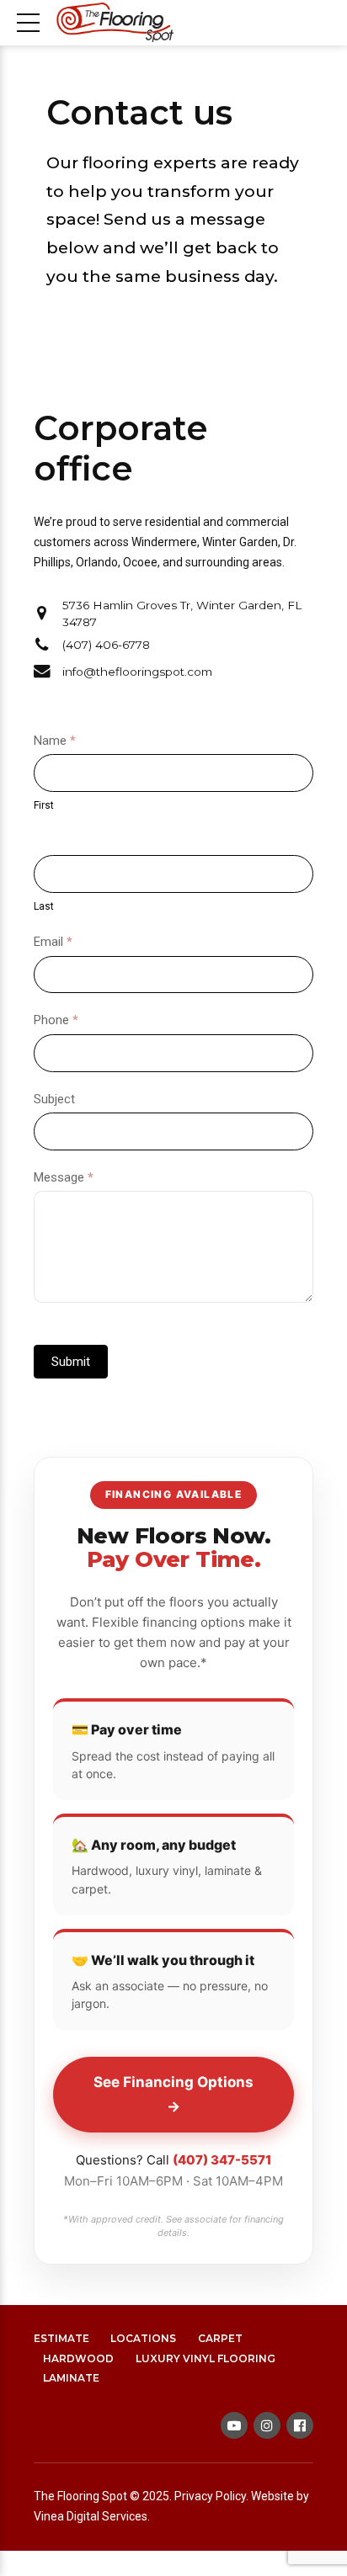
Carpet (220, 2338)
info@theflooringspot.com (137, 672)
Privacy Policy (210, 2496)
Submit (71, 1362)
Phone (56, 1020)
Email (53, 942)
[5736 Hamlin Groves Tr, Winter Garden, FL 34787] (42, 613)
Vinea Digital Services (91, 2516)
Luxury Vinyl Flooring (206, 2358)
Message (64, 1177)
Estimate (61, 2338)
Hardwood (78, 2358)
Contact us (139, 112)
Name (55, 741)
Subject (54, 1099)
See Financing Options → (173, 2094)
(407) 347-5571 (222, 2160)
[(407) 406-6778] (42, 645)
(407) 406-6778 (106, 645)
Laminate (71, 2378)
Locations (143, 2338)
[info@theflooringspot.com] (42, 672)
